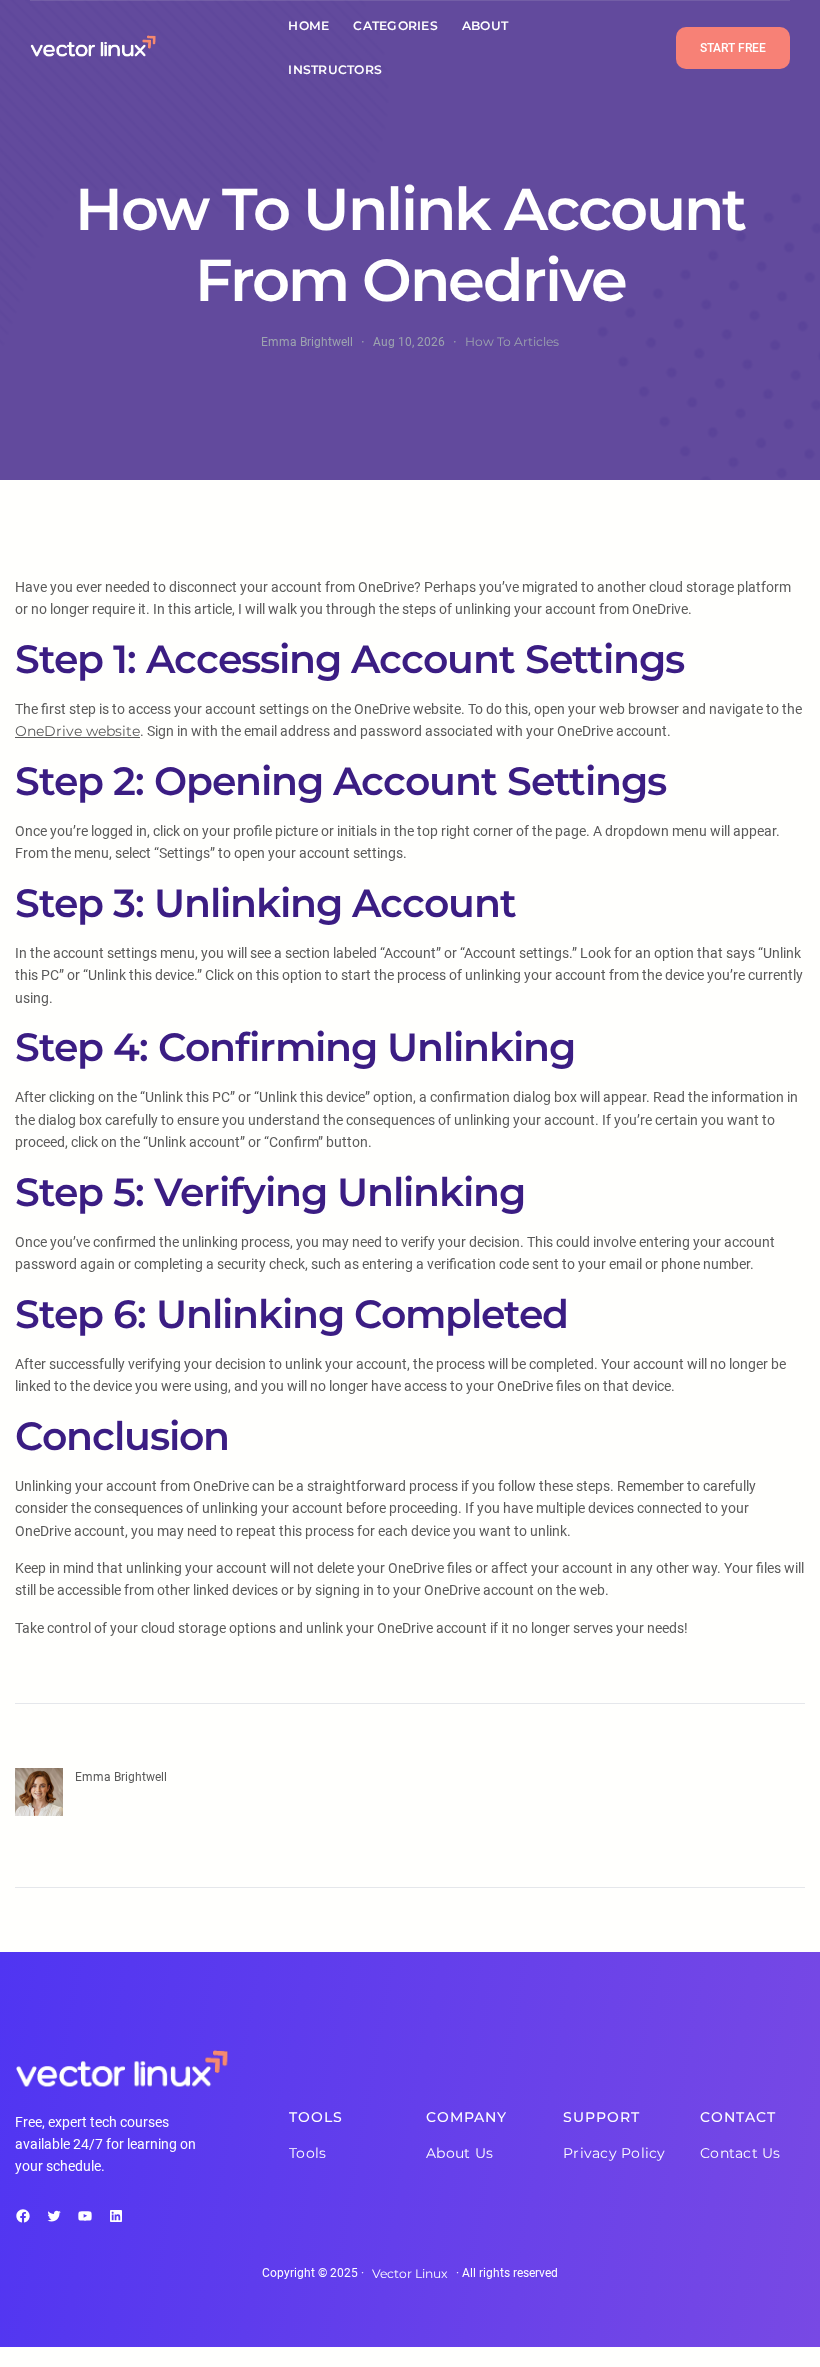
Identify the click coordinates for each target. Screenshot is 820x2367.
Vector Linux (410, 2273)
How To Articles (512, 341)
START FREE (733, 48)
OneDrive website (77, 731)
